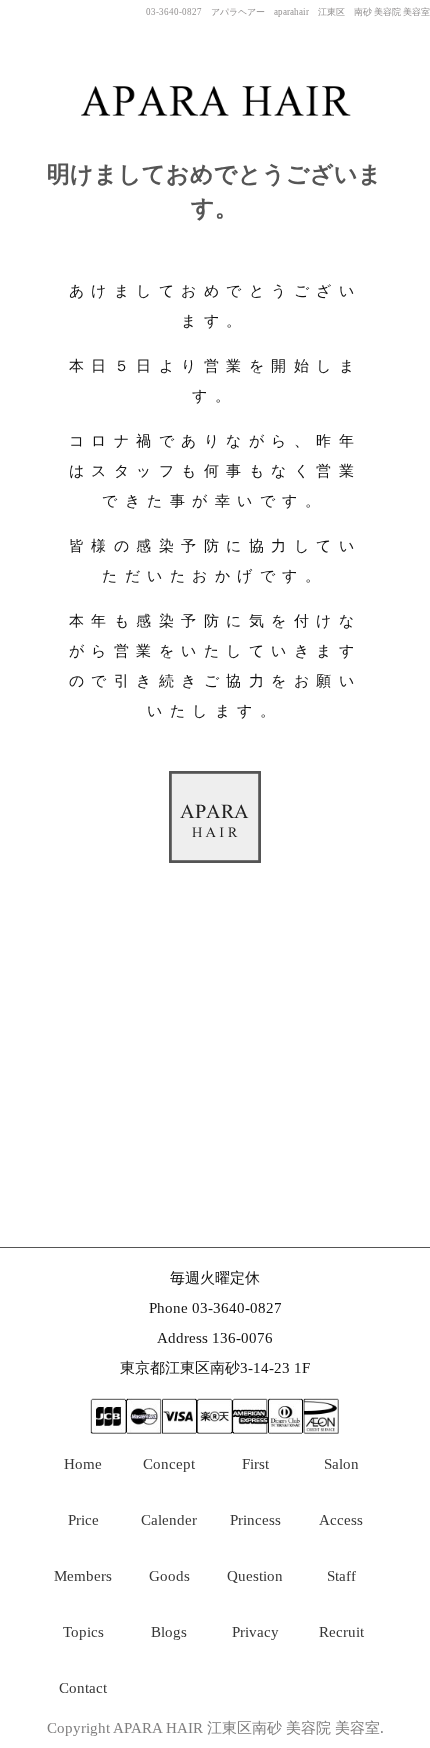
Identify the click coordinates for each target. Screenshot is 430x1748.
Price (83, 1520)
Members (83, 1576)
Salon (341, 1464)
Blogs (169, 1632)
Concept (169, 1464)
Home (83, 1464)
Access (341, 1520)
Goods (169, 1576)
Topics (83, 1632)
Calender (169, 1520)
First (255, 1464)
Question (255, 1576)
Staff (341, 1576)
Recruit (341, 1632)
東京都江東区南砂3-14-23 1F (215, 1368)
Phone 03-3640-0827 (215, 1308)
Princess (255, 1520)
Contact (83, 1688)
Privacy (255, 1632)
